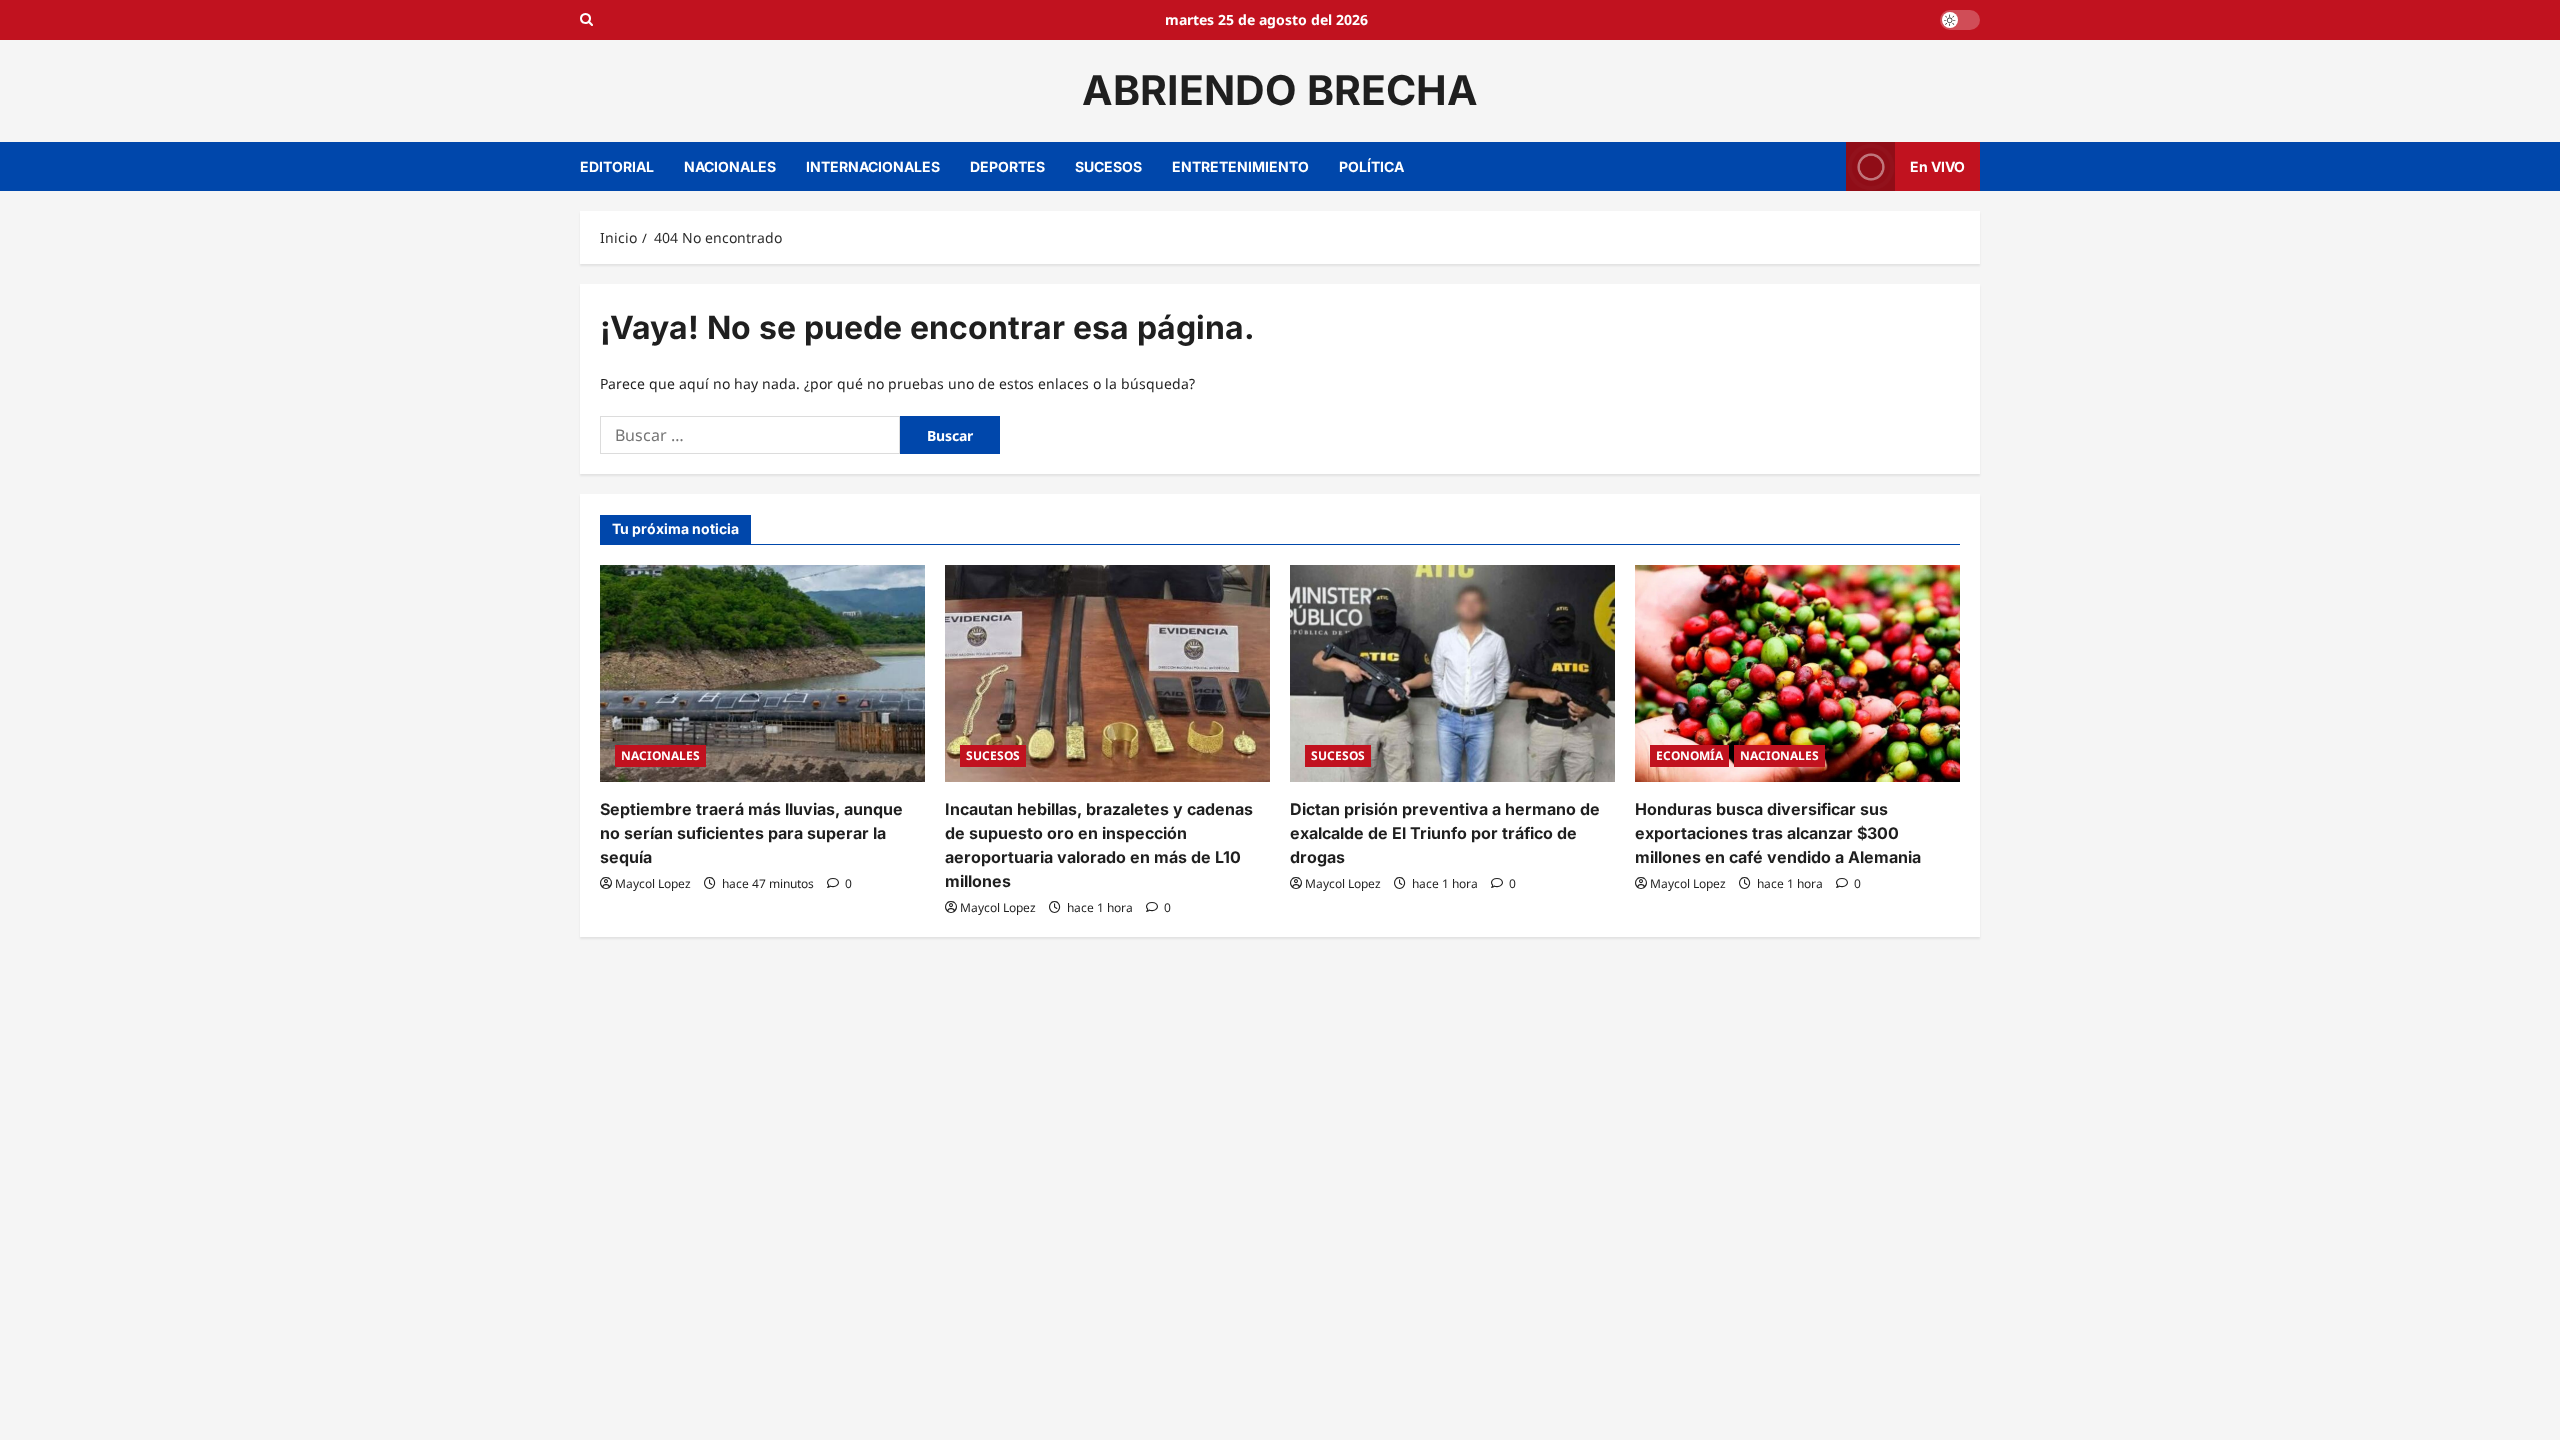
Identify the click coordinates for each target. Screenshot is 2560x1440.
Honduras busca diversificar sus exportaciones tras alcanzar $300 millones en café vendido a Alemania (1778, 833)
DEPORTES (1007, 166)
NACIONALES (730, 166)
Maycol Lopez (653, 883)
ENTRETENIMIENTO (1240, 166)
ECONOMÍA (1689, 755)
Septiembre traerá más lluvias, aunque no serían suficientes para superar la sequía (751, 833)
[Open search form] (586, 20)
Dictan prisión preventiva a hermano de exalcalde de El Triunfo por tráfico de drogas (1445, 833)
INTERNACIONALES (873, 166)
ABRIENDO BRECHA (1280, 90)
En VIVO (1937, 165)
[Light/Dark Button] (1960, 20)
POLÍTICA (1371, 166)
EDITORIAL (617, 166)
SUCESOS (1108, 166)
